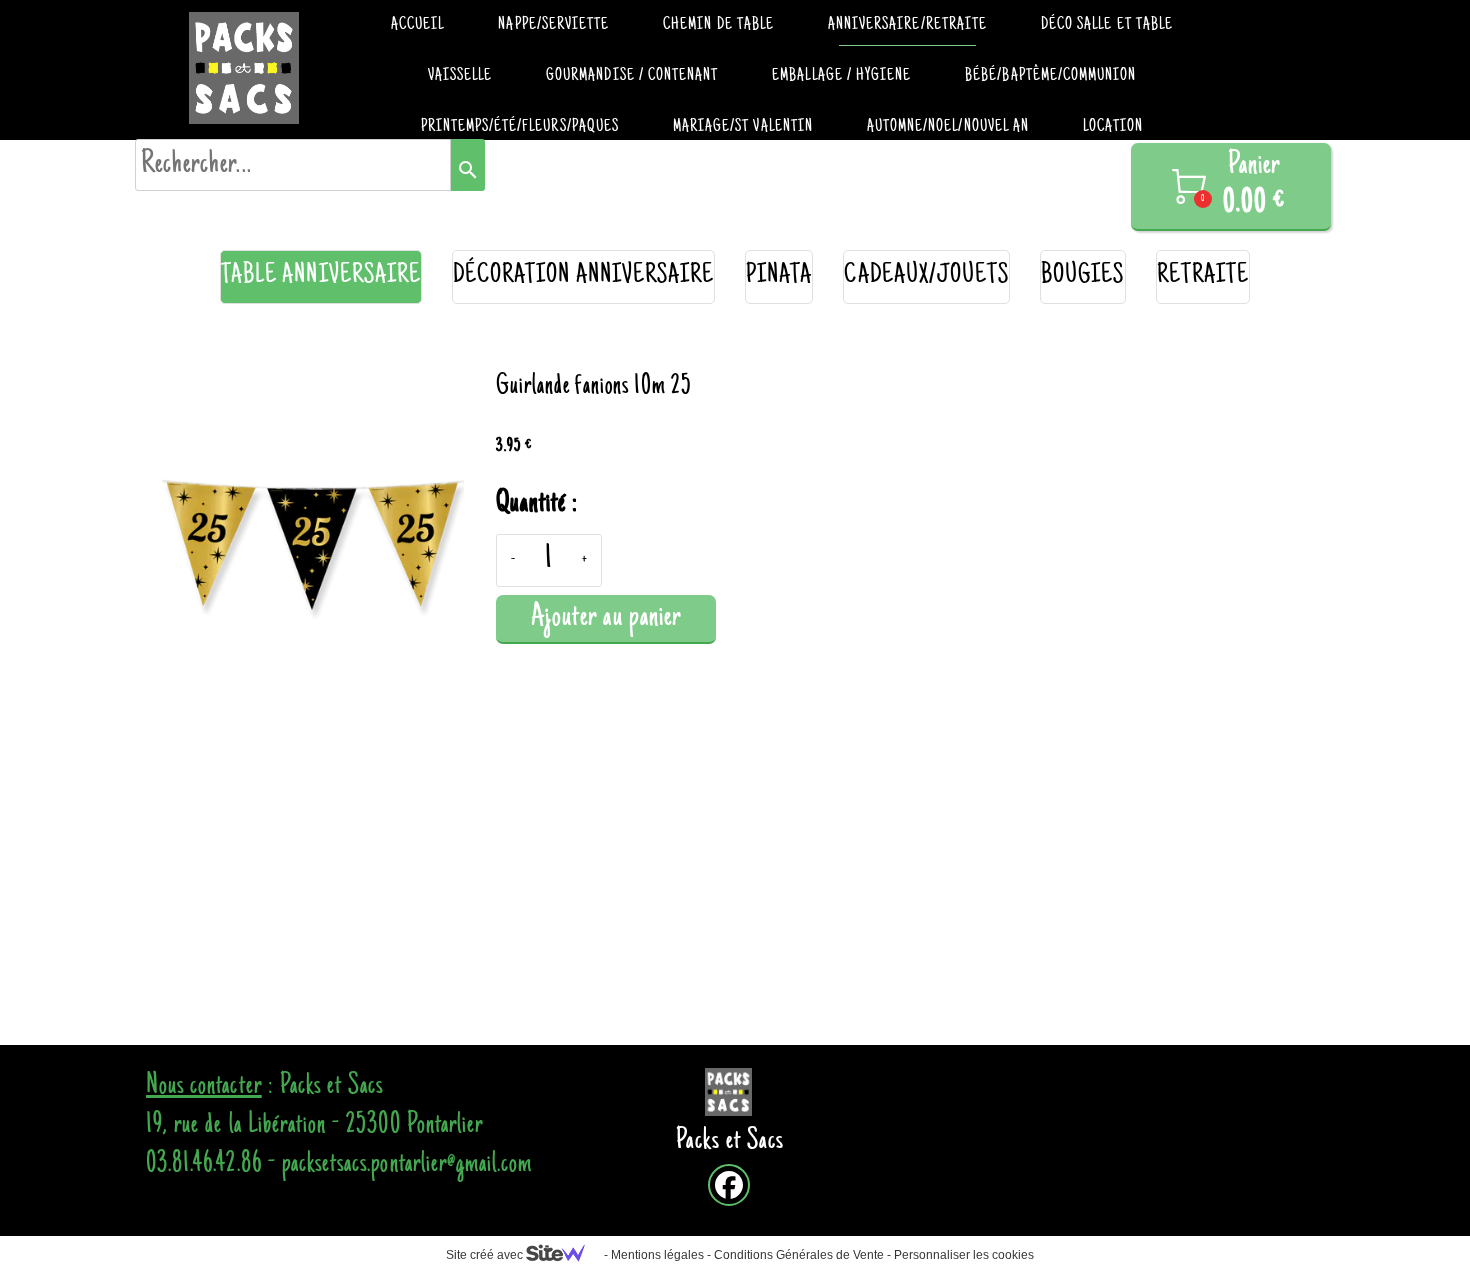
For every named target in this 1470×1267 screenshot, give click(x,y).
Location (1113, 127)
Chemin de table (718, 25)
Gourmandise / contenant (632, 76)
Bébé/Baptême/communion (1050, 76)
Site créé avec (486, 1255)
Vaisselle (460, 76)
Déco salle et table (1107, 25)
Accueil (417, 25)
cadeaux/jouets (926, 276)
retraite (1203, 276)
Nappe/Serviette (553, 25)
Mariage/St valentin (743, 127)
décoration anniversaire (583, 276)
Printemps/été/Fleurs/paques (520, 127)
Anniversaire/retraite (907, 25)
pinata (779, 276)
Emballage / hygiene (841, 76)
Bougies (1082, 276)
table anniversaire (321, 276)
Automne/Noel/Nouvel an (948, 127)
